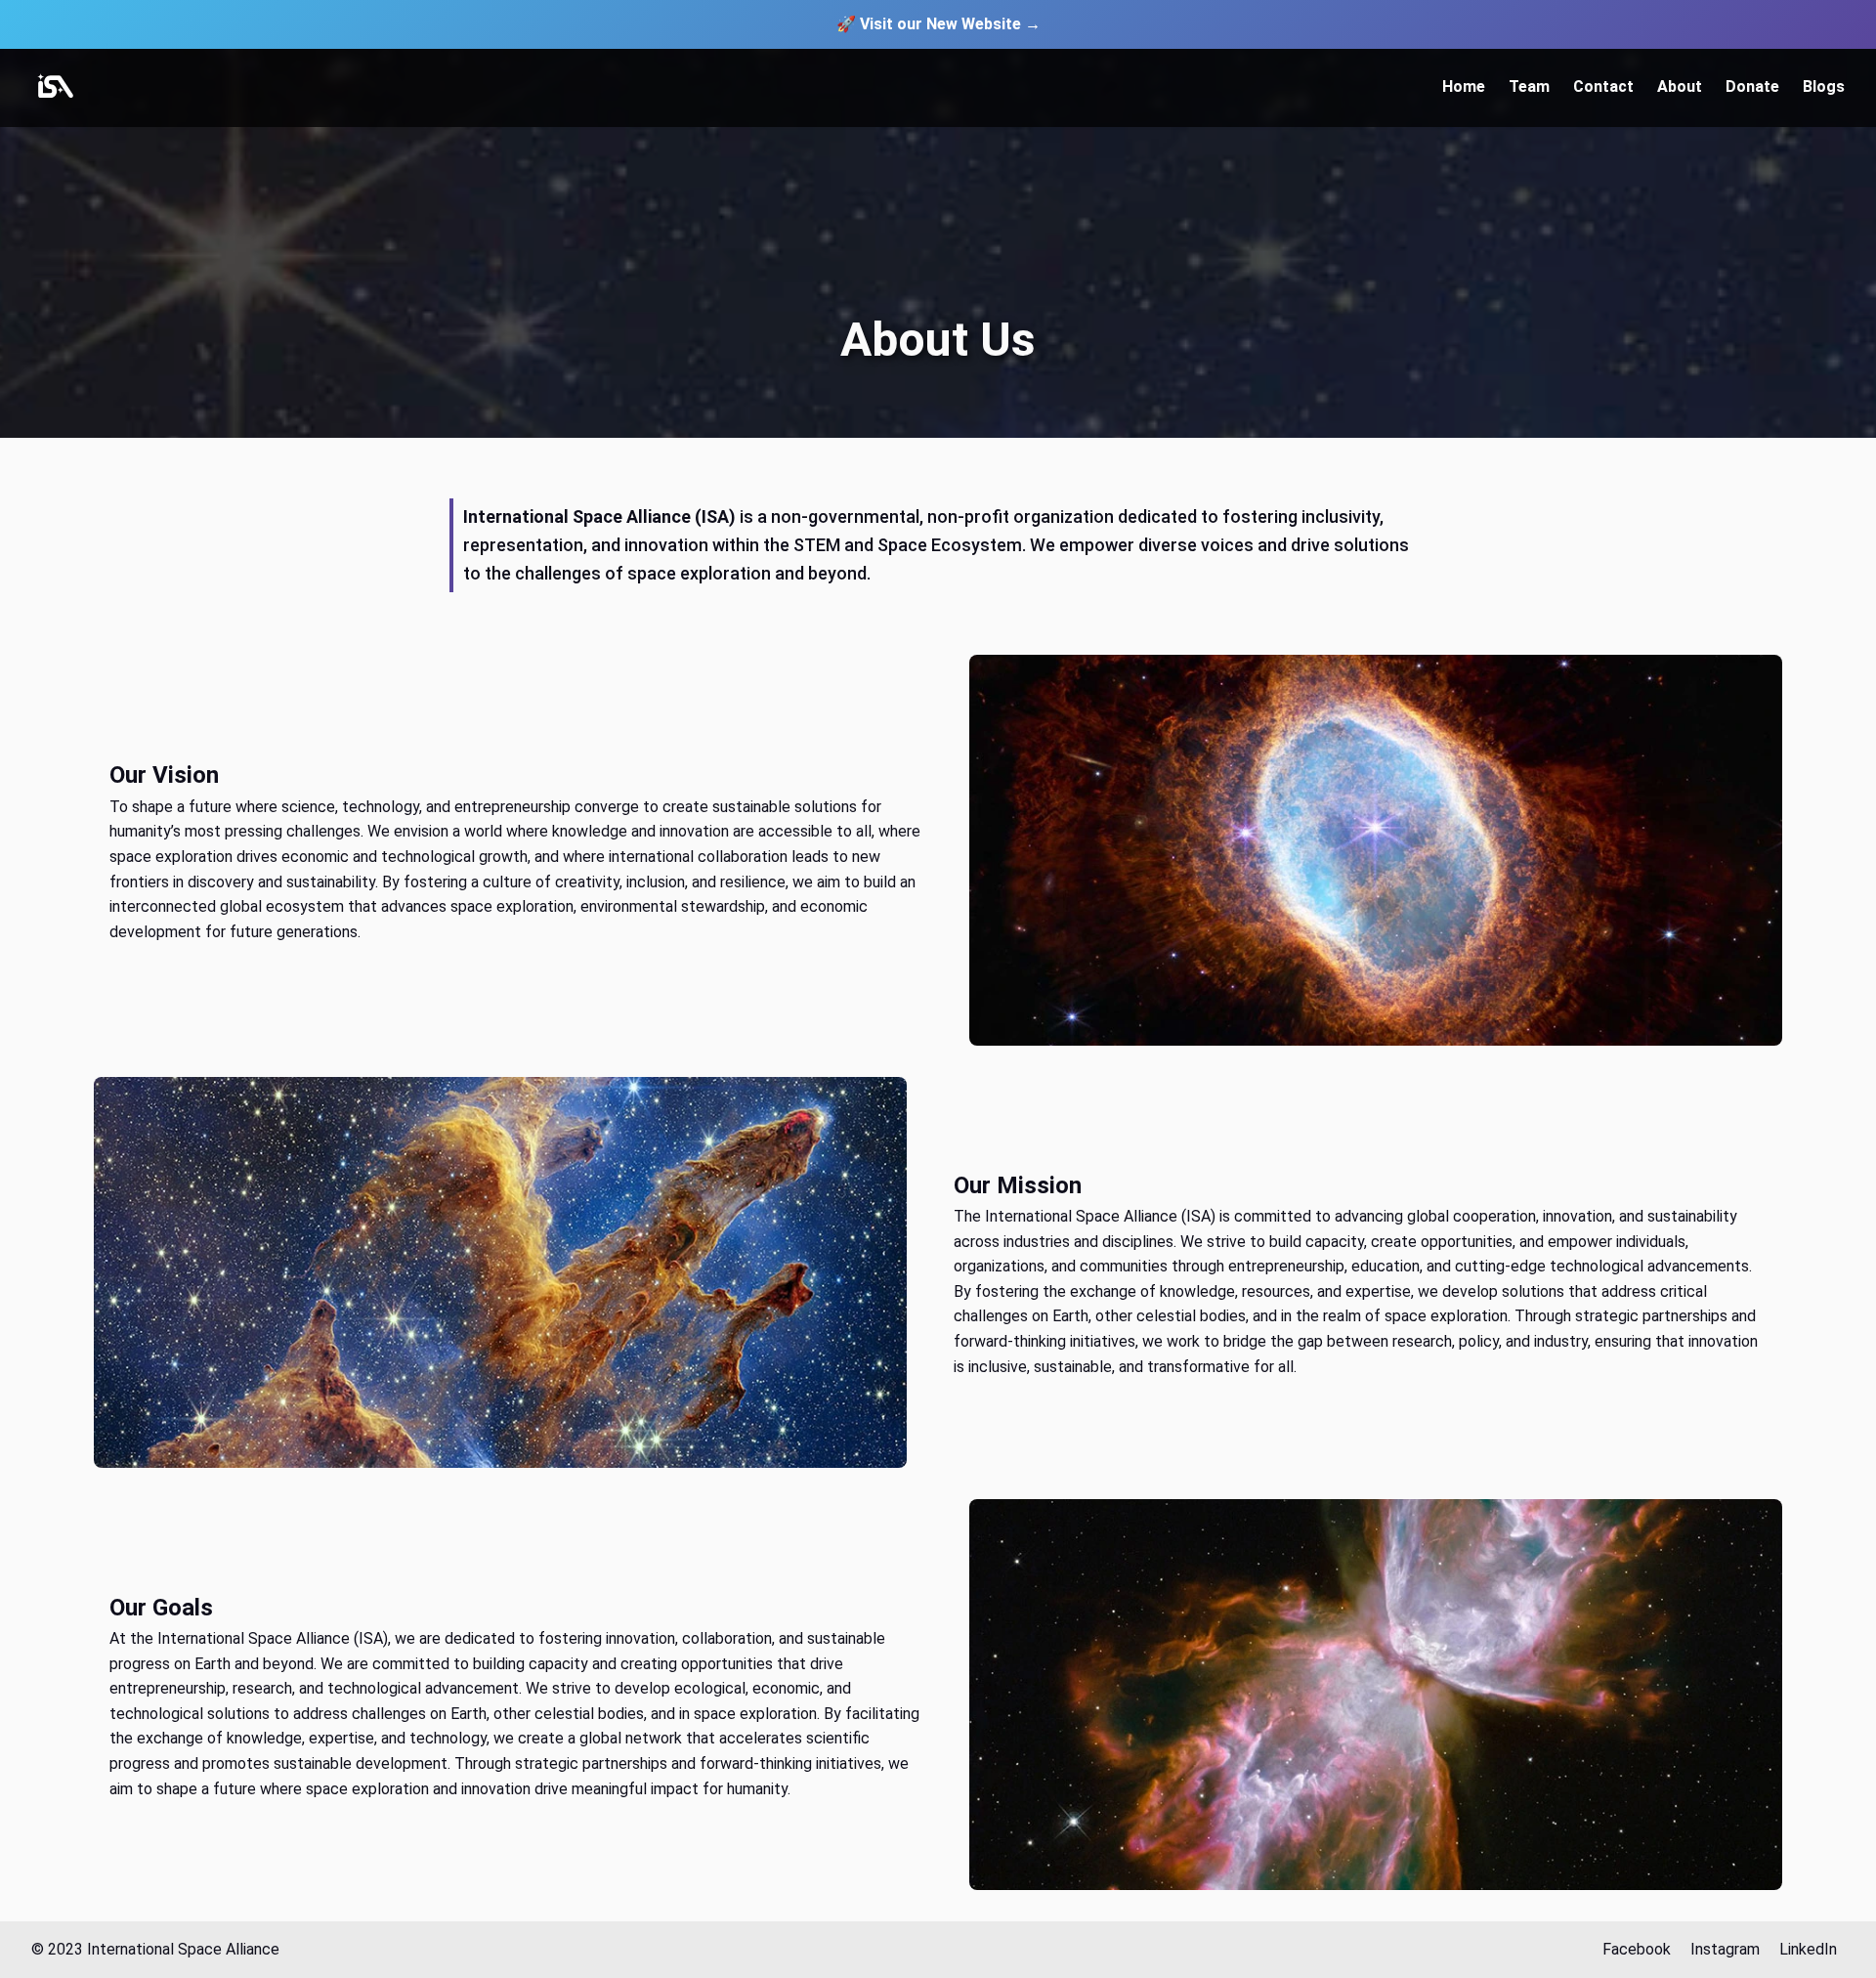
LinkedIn (1808, 1949)
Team (1529, 86)
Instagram (1725, 1949)
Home (1464, 86)
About (1680, 86)
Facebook (1637, 1949)
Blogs (1824, 86)
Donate (1752, 86)
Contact (1603, 86)
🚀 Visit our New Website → (938, 24)
